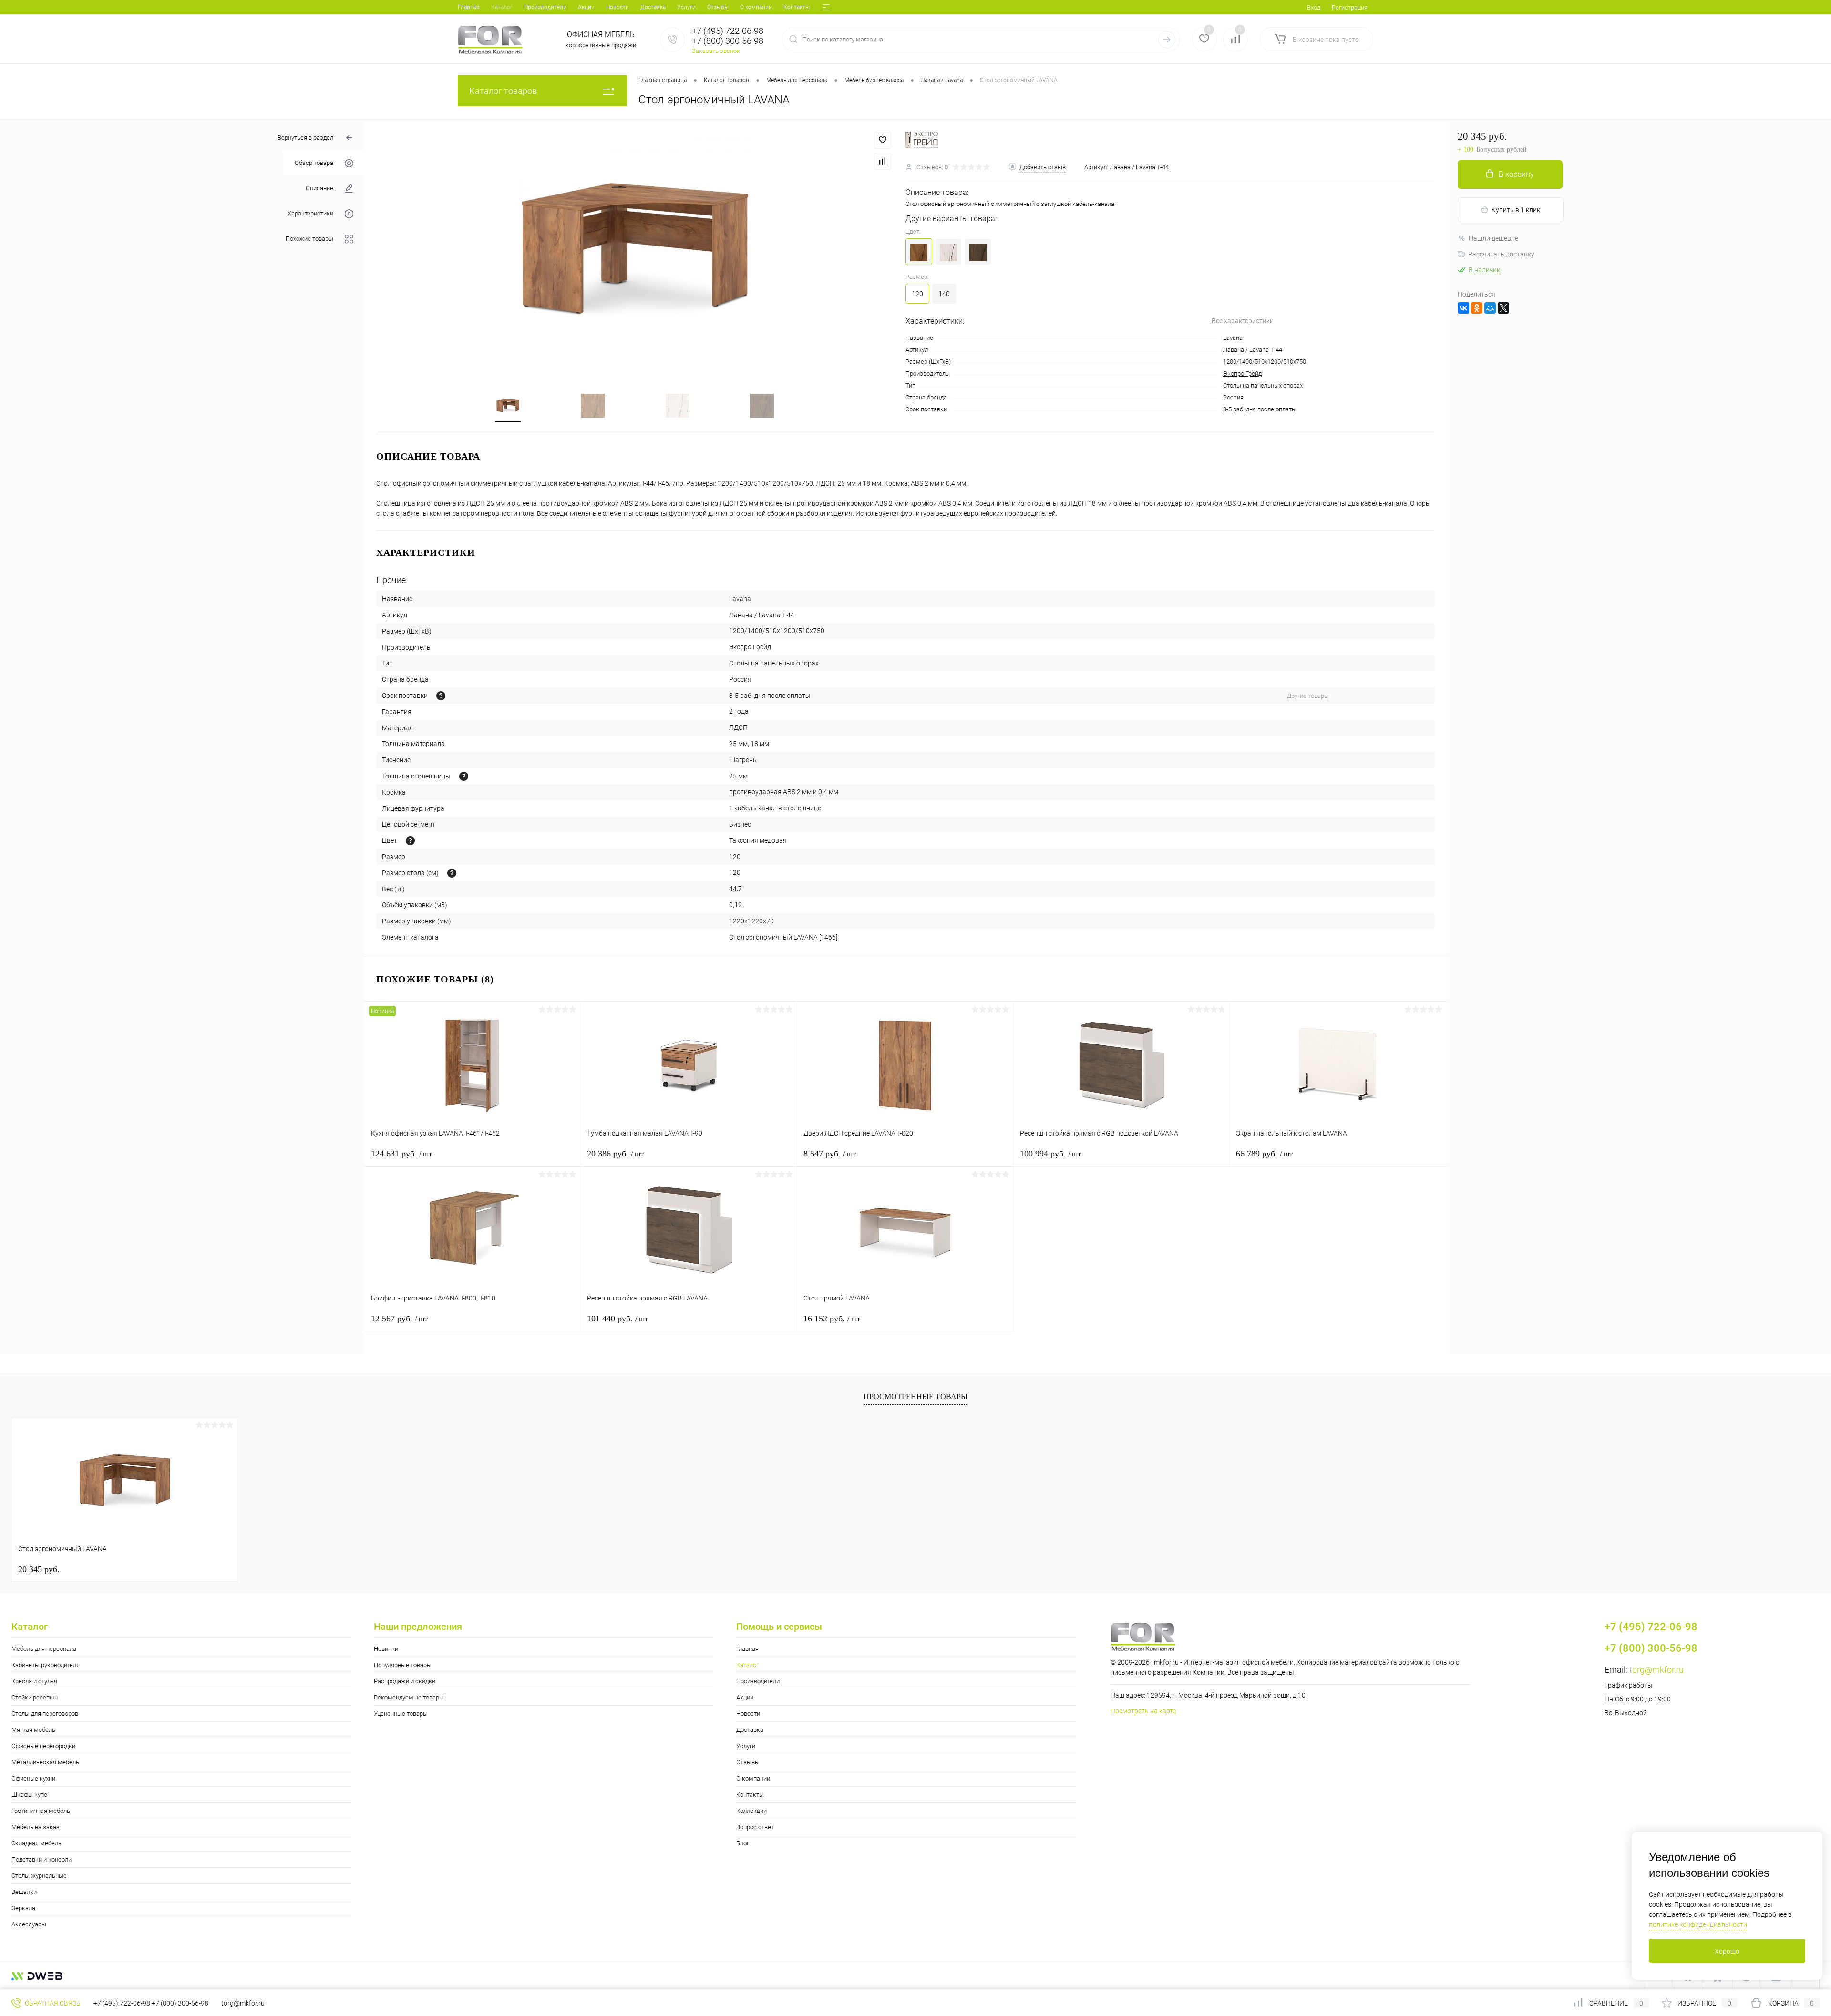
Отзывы (718, 7)
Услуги (686, 7)
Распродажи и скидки (405, 1681)
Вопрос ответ (755, 1827)
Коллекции (751, 1811)
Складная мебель (36, 1843)
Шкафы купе (29, 1795)
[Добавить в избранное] (883, 140)
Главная (469, 7)
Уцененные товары (401, 1714)
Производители (545, 7)
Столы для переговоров (45, 1714)
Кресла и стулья (34, 1681)
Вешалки (24, 1892)
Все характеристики (1243, 321)
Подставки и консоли (41, 1859)
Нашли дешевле (1493, 238)
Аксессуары (29, 1924)
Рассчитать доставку (1501, 254)
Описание (319, 189)
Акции (586, 7)
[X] (1503, 308)
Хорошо (1727, 1951)
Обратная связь (52, 2003)
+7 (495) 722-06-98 (122, 2003)
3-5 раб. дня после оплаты (1260, 409)
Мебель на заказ (36, 1827)
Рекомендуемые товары (409, 1697)
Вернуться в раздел (305, 138)
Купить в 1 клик (1516, 210)
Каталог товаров (503, 91)
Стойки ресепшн (35, 1697)
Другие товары (1308, 696)
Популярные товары (403, 1665)
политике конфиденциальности (1698, 1924)
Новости (617, 7)
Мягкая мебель (33, 1730)
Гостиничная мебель (41, 1811)
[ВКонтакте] (1463, 308)
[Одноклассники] (1477, 308)
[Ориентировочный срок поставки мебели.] (441, 696)
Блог (743, 1843)
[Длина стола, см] (452, 873)
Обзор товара (314, 163)
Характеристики (310, 214)
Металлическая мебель (45, 1762)
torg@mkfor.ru (1656, 1670)
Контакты (797, 7)
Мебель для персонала (44, 1649)
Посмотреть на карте (1143, 1711)
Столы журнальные (39, 1876)
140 (944, 294)
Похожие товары (309, 239)
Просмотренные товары (915, 1397)
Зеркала (23, 1908)
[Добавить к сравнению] (883, 161)
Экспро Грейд (1242, 374)
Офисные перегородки (43, 1746)
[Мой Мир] (1490, 308)
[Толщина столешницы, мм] (464, 776)
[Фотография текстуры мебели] (410, 841)
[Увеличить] (635, 251)
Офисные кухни (33, 1778)
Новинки (386, 1649)
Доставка (653, 7)
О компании (756, 7)
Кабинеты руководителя (46, 1665)
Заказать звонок (716, 51)
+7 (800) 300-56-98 (180, 2003)
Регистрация (1350, 7)
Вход (1314, 7)
